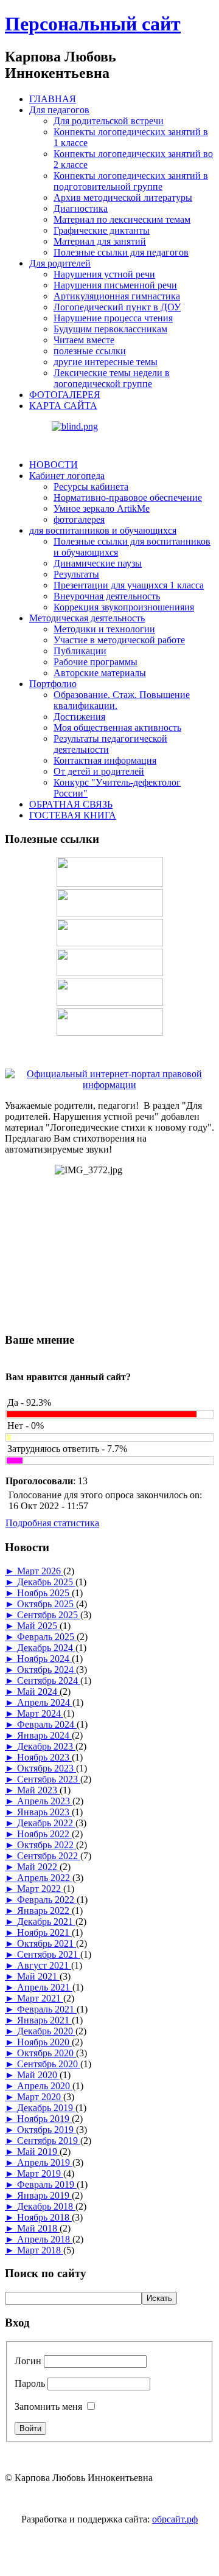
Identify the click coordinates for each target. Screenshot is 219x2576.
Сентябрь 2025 (49, 1615)
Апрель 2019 (45, 2162)
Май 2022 (38, 1867)
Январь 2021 (44, 2020)
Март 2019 (40, 2173)
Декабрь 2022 (46, 1823)
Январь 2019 (44, 2195)
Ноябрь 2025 (44, 1593)
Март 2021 (40, 1998)
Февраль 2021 (47, 2009)
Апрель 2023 (45, 1801)
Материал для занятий (100, 241)
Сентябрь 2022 (49, 1856)
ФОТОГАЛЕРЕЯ (65, 395)
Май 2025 (38, 1626)
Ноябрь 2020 (44, 2042)
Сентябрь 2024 (49, 1681)
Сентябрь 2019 (49, 2141)
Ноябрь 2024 (44, 1659)
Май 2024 (38, 1691)
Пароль (30, 2383)
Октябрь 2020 (47, 2053)
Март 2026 (40, 1571)
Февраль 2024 (47, 1724)
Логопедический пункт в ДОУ (117, 307)
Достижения (79, 717)
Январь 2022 (44, 1911)
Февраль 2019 (47, 2184)
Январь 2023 (44, 1812)
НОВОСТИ (54, 465)
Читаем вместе (84, 340)
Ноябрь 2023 (44, 1757)
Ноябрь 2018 (44, 2217)
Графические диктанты (102, 230)
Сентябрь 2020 (49, 2064)
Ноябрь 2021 (44, 1932)
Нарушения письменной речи (115, 285)
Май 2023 (38, 1790)
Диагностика (81, 208)
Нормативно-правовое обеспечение (128, 497)
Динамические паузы (98, 563)
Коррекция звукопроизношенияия (124, 607)
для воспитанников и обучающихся (103, 530)
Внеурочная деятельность (107, 596)
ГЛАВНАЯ (53, 99)
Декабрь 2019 (46, 2108)
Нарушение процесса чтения (113, 318)
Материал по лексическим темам (122, 219)
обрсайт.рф (175, 2519)
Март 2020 (40, 2097)
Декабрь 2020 (46, 2031)
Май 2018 (38, 2228)
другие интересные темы (106, 362)
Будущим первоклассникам (110, 329)
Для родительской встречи (109, 121)
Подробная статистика (52, 1523)
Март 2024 (40, 1713)
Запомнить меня (48, 2407)
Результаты (76, 574)
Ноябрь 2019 (44, 2119)
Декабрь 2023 (46, 1746)
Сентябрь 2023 (49, 1779)
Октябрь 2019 (47, 2130)
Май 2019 (38, 2152)
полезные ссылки (90, 351)
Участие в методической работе (119, 640)
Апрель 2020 (45, 2086)
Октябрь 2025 (47, 1604)
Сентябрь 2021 (49, 1954)
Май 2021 (38, 1976)
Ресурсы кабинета (91, 487)
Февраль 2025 (47, 1637)
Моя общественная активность (117, 728)
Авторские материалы (100, 673)
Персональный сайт (93, 24)
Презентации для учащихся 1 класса (129, 585)
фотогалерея (79, 519)
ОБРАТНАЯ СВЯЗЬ (71, 804)
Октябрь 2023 (47, 1768)
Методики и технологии (104, 629)
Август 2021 (44, 1965)
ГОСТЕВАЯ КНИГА (73, 815)
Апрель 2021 (45, 1987)
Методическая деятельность (87, 618)
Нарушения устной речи (104, 274)
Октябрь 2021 (47, 1943)
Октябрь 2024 (47, 1670)
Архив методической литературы (123, 197)
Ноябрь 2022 (44, 1834)
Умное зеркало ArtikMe (102, 508)
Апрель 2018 (45, 2239)
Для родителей (60, 263)
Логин (28, 2361)
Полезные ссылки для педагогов (121, 252)
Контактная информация (105, 760)
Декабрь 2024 (46, 1648)
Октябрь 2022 (47, 1845)
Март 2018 (40, 2250)
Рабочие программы (96, 662)
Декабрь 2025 (46, 1582)
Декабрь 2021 (46, 1922)
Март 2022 (40, 1889)
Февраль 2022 (47, 1900)
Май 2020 (38, 2075)
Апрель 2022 (45, 1878)
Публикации (80, 651)
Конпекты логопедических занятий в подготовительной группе (131, 181)
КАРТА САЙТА (63, 406)
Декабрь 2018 (46, 2206)
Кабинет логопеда (67, 476)
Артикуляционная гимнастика (117, 296)
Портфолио (53, 684)
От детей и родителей (99, 771)
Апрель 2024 (45, 1702)
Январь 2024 (44, 1735)
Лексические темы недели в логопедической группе (112, 378)
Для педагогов (59, 110)
